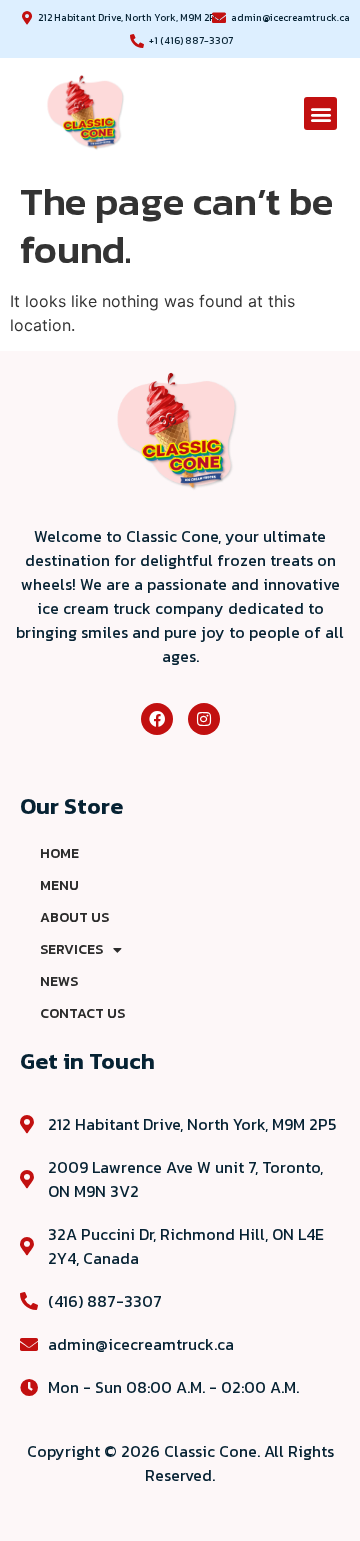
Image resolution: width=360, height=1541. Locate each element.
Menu (59, 885)
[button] (320, 113)
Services (71, 949)
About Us (74, 917)
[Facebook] (157, 719)
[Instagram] (204, 719)
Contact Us (82, 1013)
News (59, 981)
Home (59, 853)
